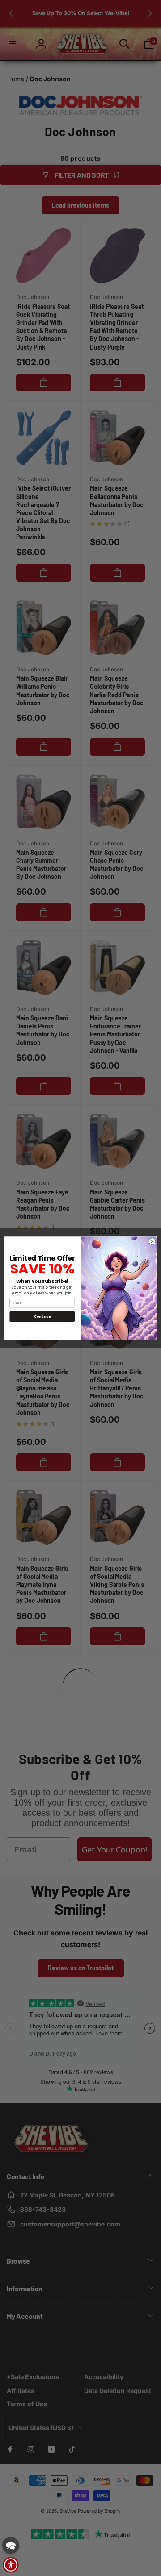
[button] (11, 2545)
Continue (42, 1316)
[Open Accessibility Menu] (11, 2565)
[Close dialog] (152, 1241)
